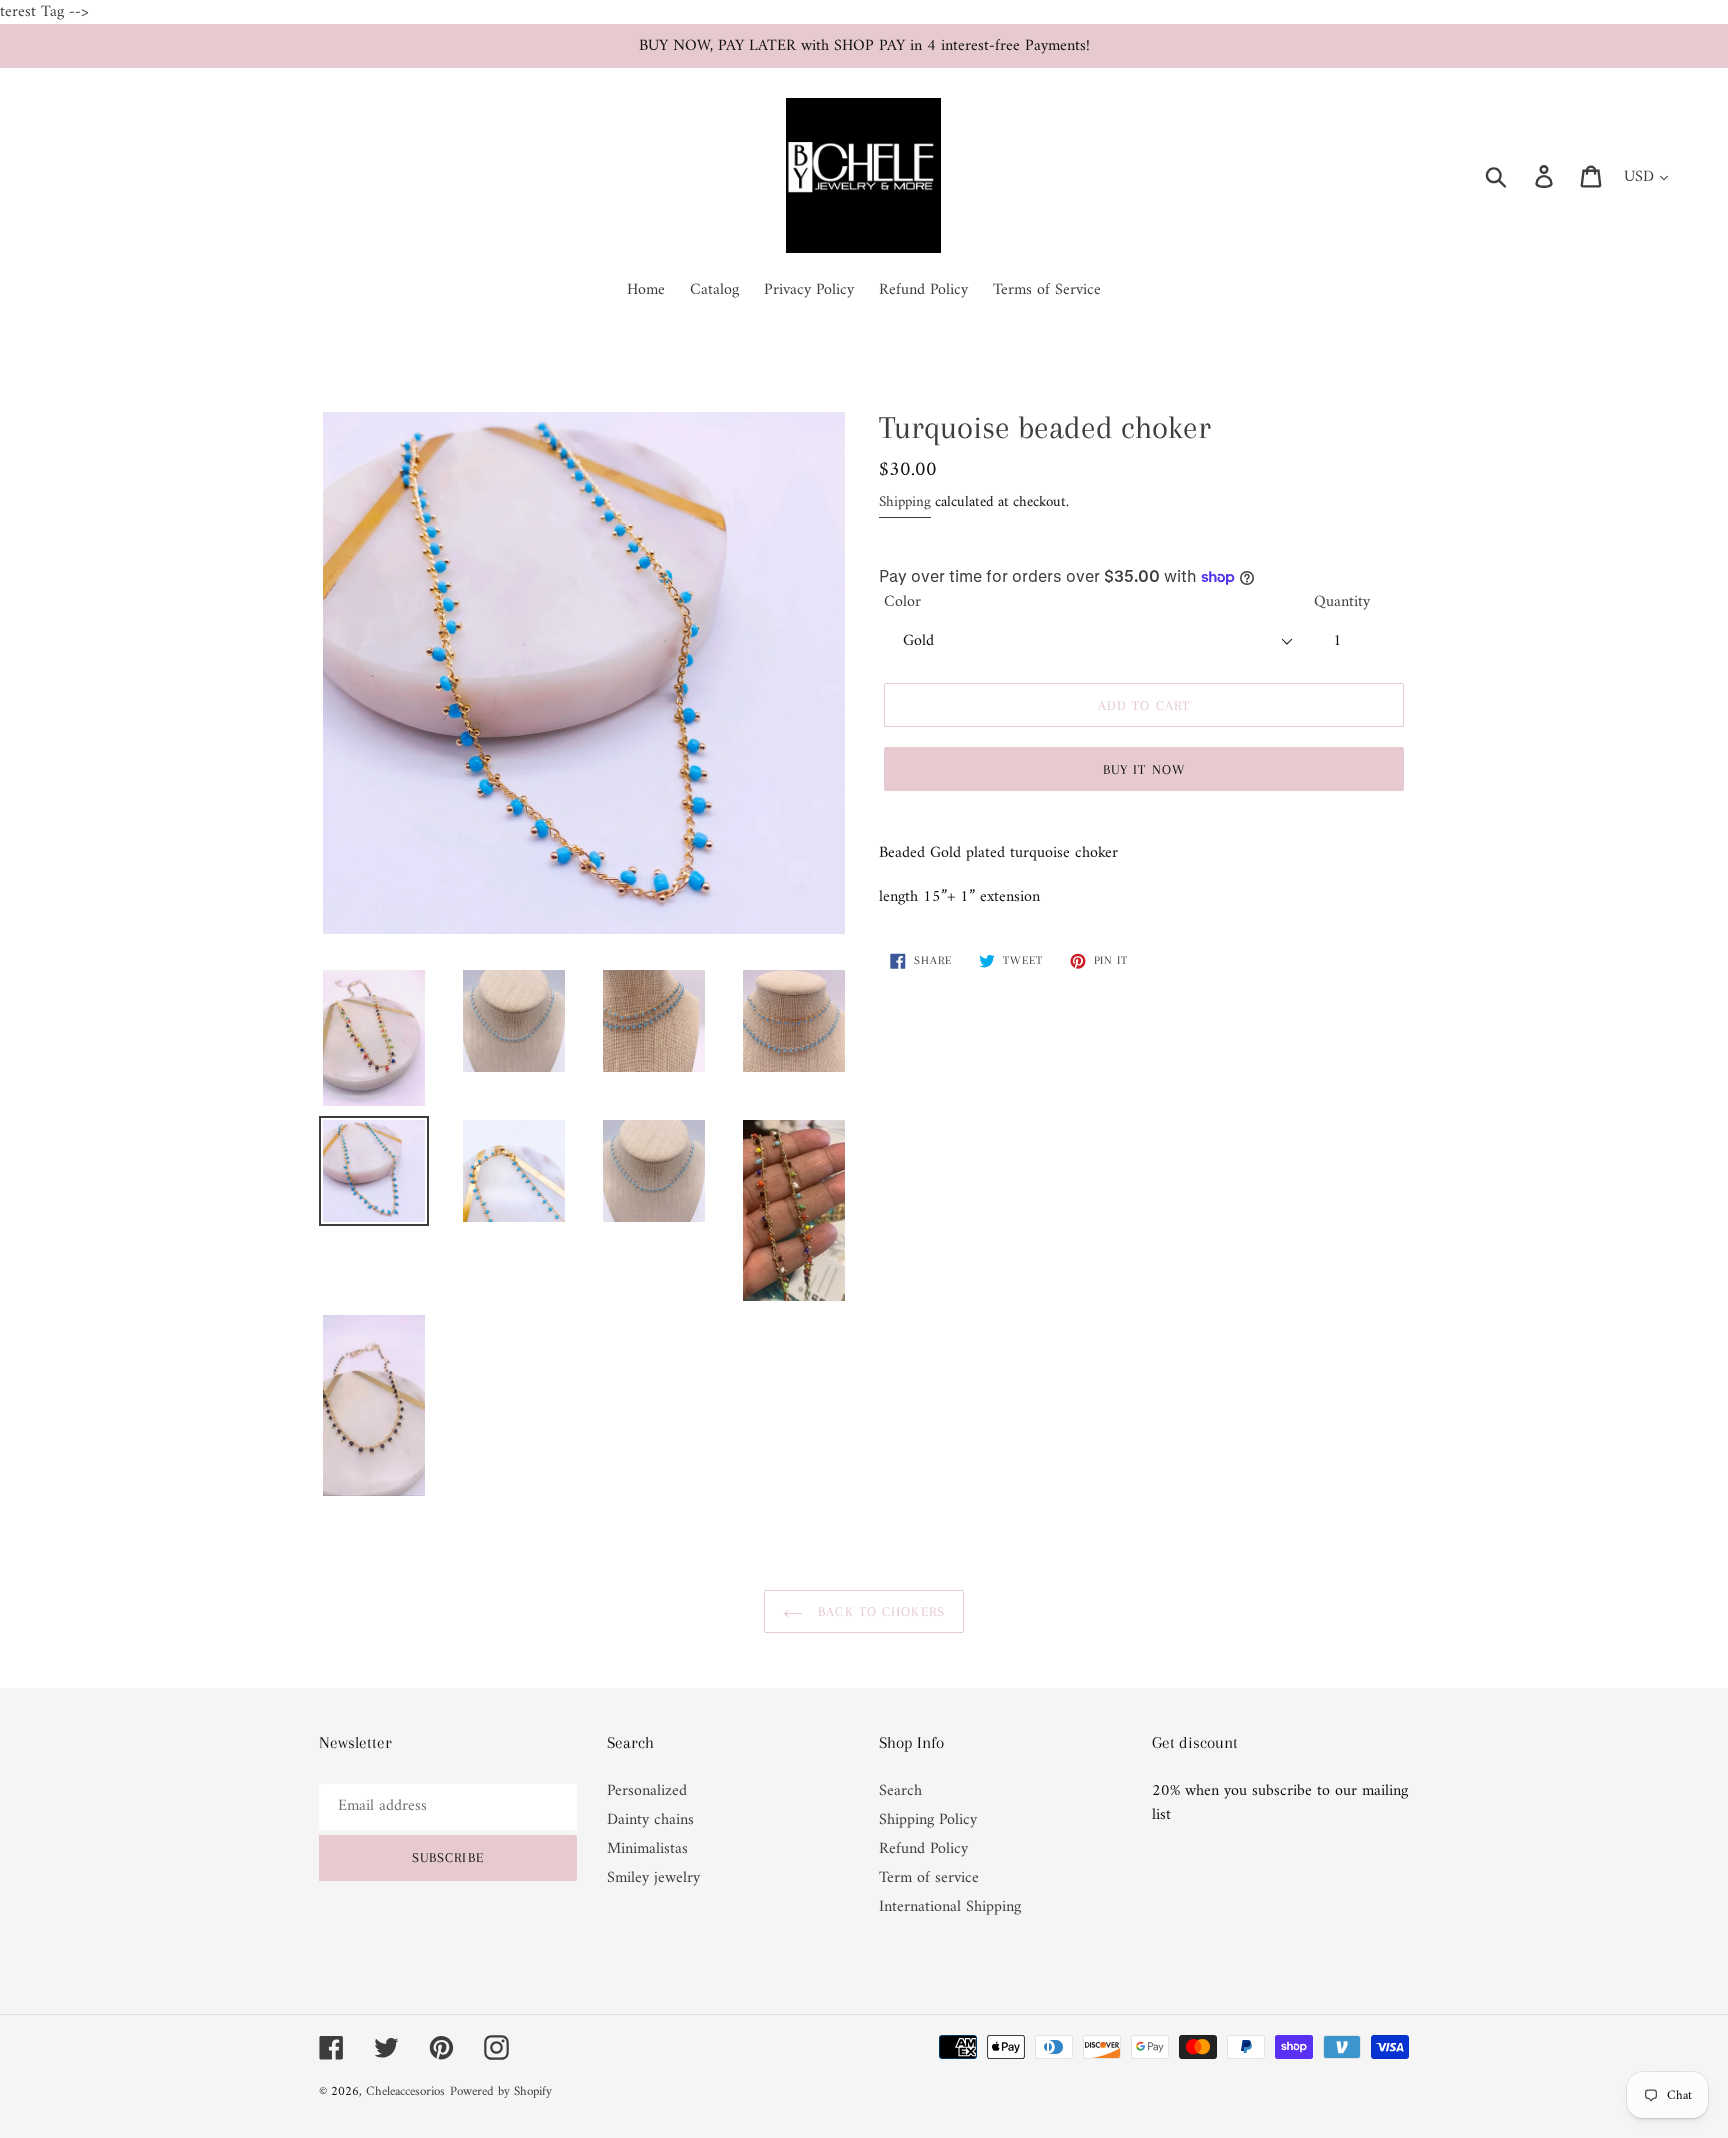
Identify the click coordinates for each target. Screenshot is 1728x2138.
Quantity (1342, 602)
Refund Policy (923, 1849)
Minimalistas (647, 1849)
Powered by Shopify (501, 2091)
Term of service (929, 1878)
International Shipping (950, 1907)
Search (900, 1791)
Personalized (647, 1791)
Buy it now (1144, 769)
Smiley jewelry (653, 1878)
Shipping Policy (928, 1820)
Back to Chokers (879, 1611)
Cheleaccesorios (405, 2091)
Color (902, 602)
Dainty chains (650, 1820)
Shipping (905, 502)
